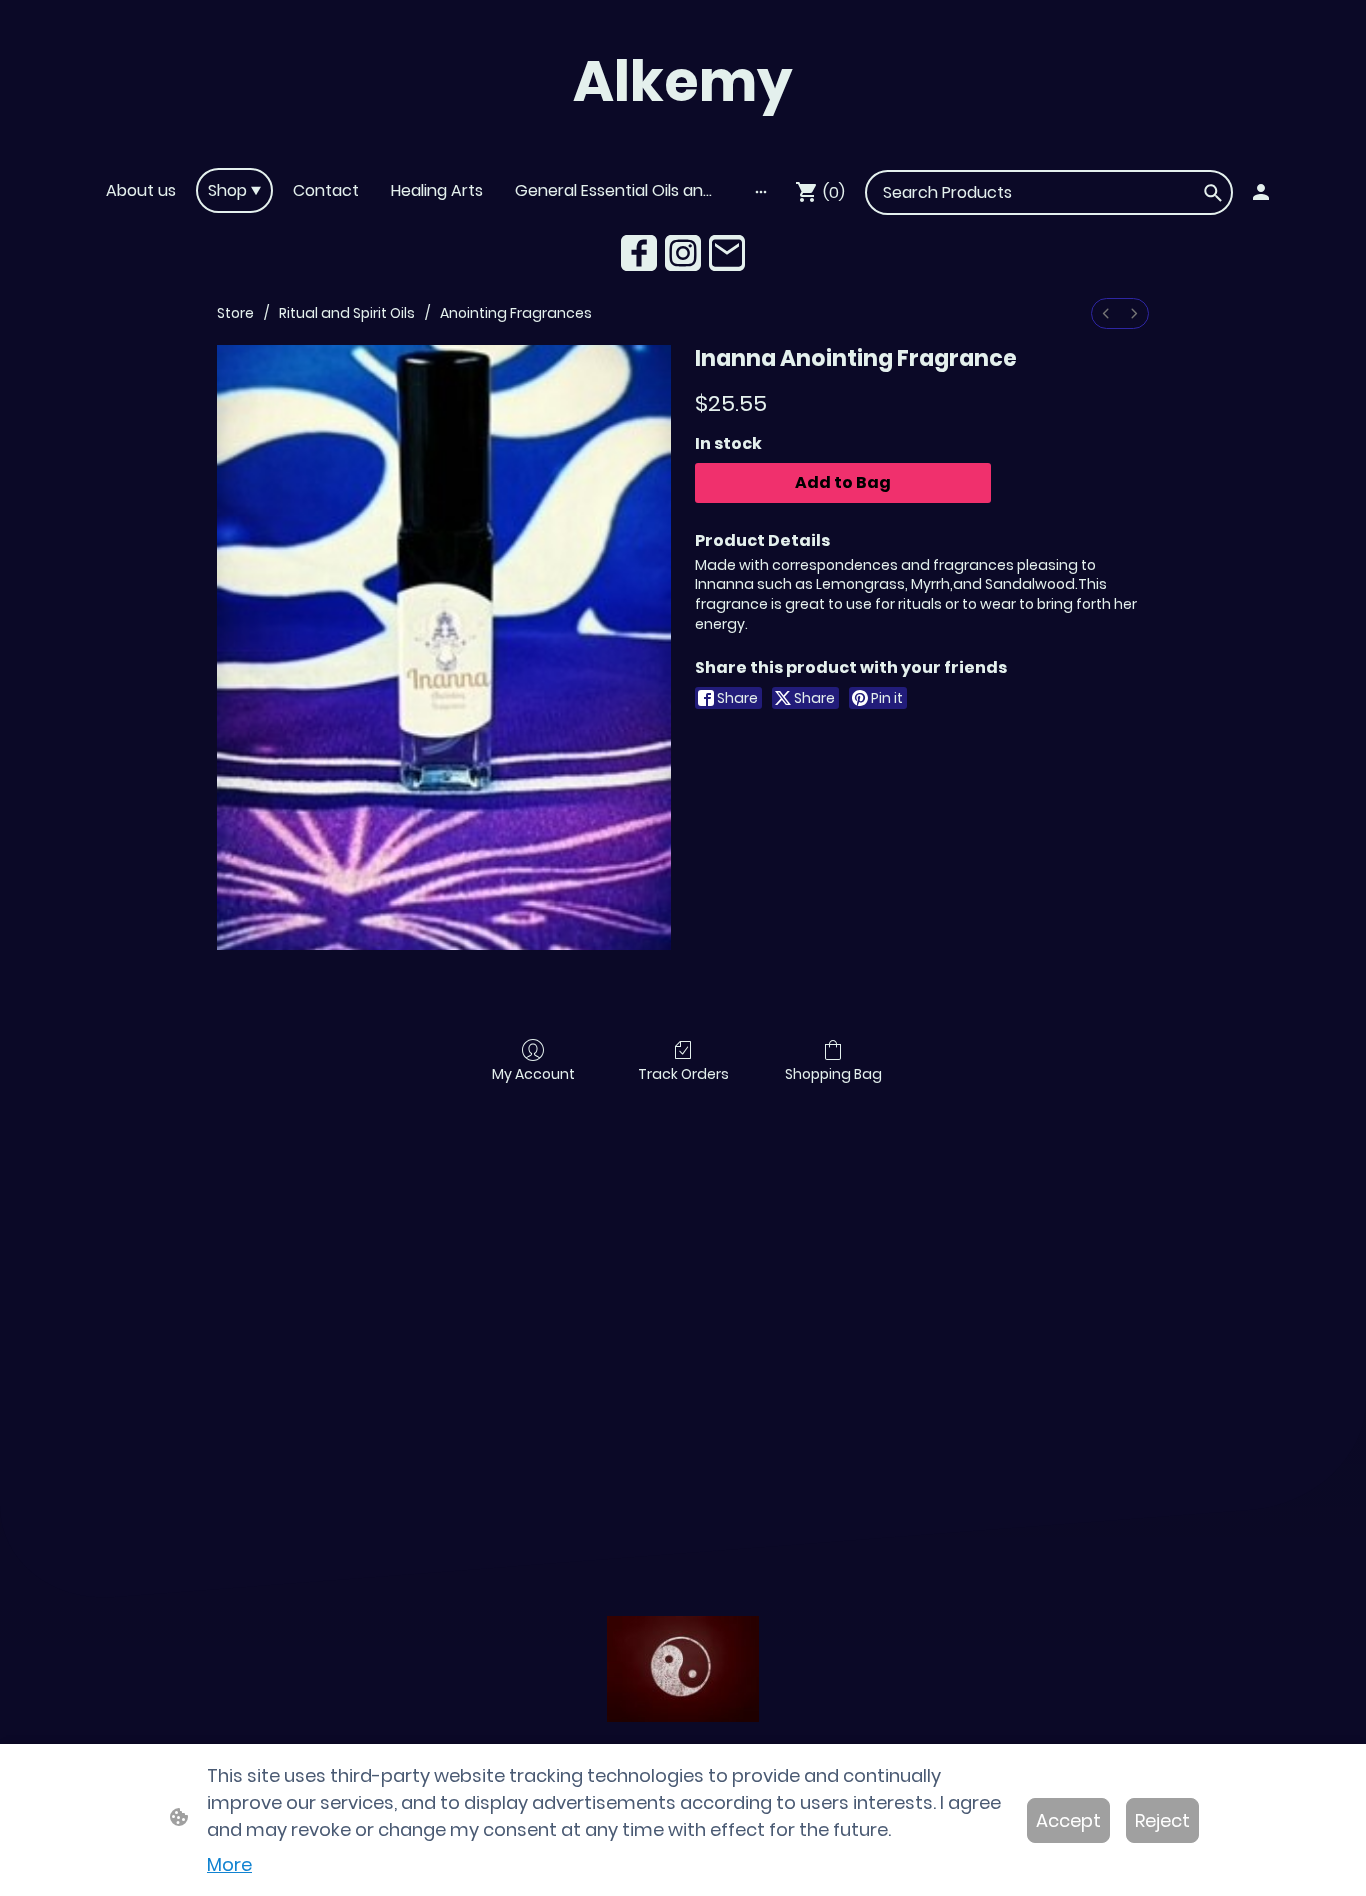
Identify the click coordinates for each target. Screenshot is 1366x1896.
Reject (1162, 1820)
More (229, 1864)
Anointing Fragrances (516, 313)
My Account (533, 1073)
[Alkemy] (683, 142)
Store (235, 313)
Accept (1068, 1820)
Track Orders (683, 1073)
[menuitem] (1106, 313)
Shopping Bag (833, 1073)
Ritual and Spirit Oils (347, 313)
